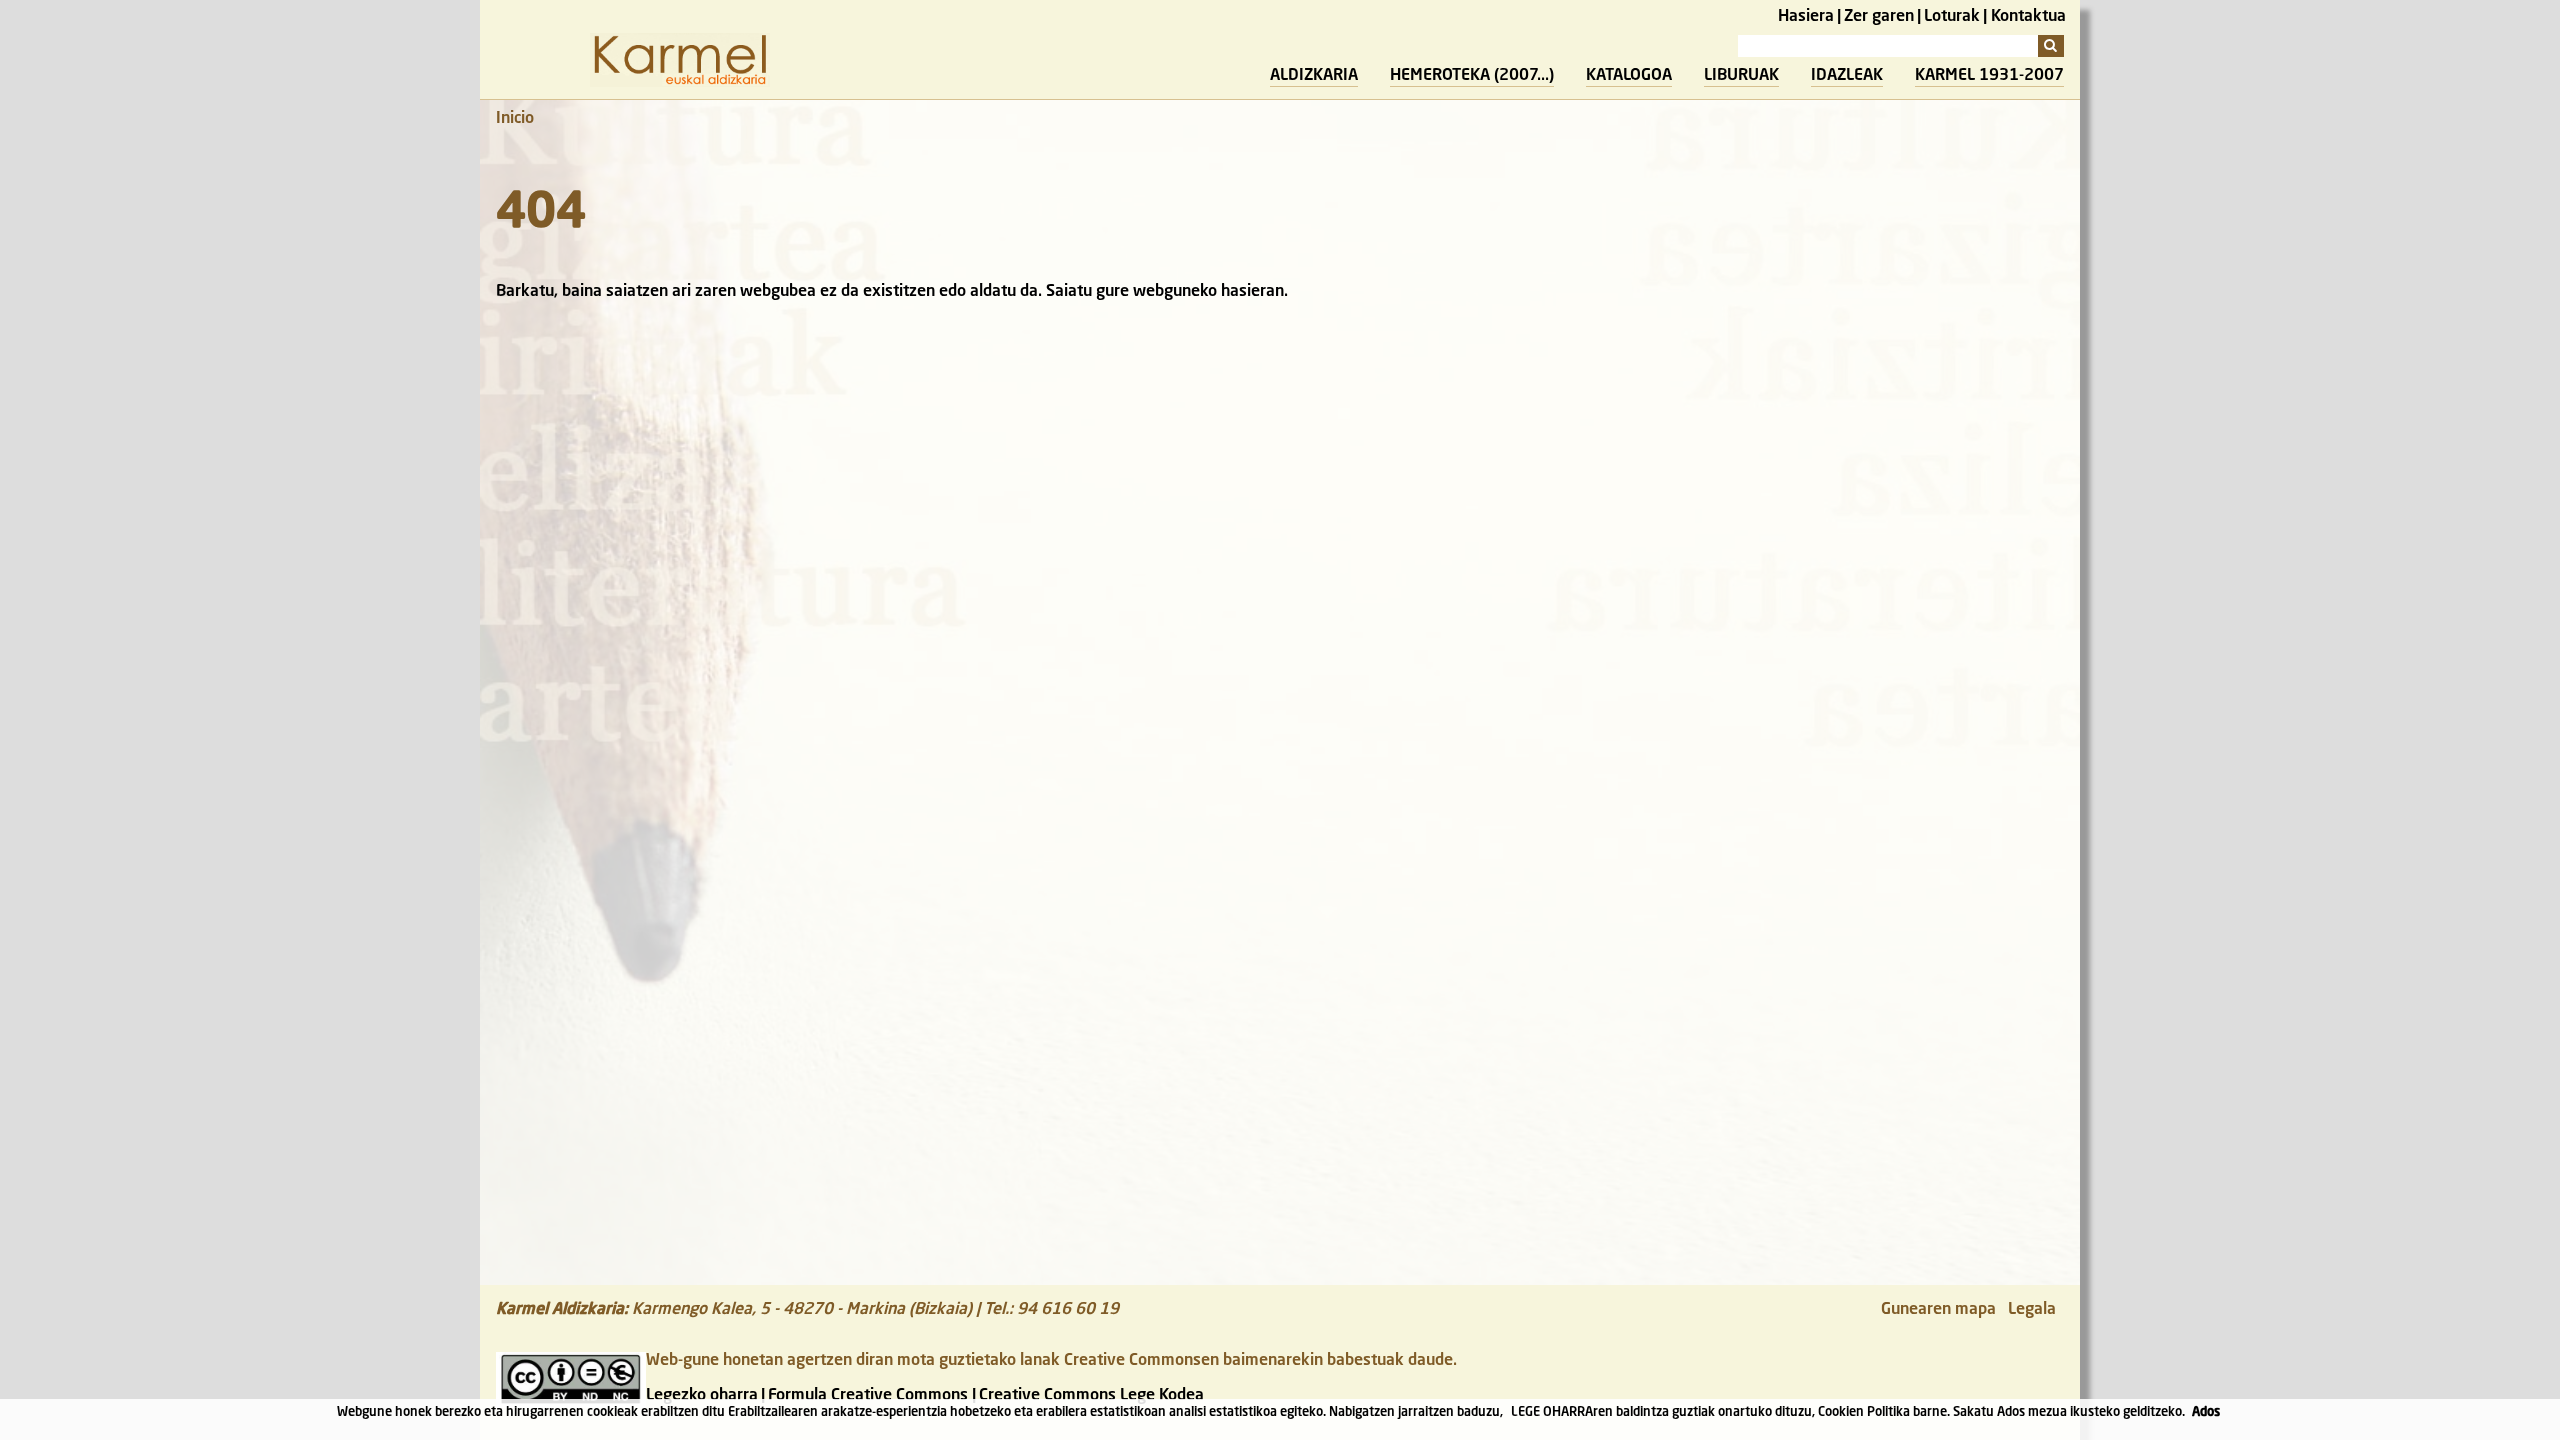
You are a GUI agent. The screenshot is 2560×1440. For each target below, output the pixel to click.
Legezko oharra (702, 1396)
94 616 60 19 (1068, 1310)
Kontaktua (2028, 17)
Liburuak (1741, 76)
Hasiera (1806, 17)
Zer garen (1879, 17)
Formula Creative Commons (868, 1396)
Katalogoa (1629, 76)
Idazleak (1847, 76)
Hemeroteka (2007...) (1472, 76)
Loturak (1952, 17)
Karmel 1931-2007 (1989, 76)
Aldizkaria (1314, 76)
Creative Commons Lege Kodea (1091, 1396)
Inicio (515, 119)
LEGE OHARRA (1552, 1412)
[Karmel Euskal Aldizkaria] (680, 83)
